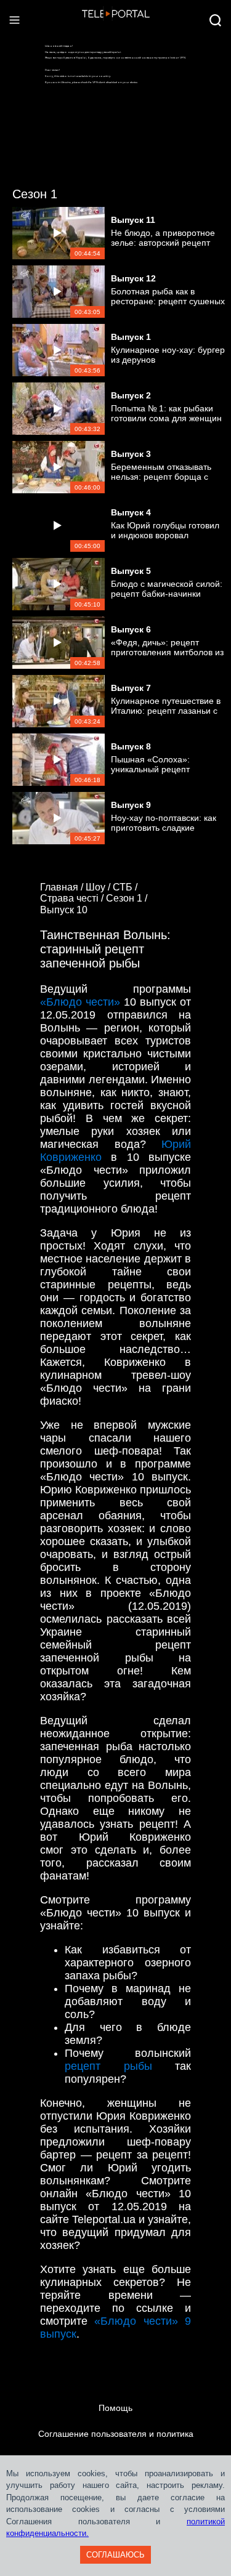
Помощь (115, 2408)
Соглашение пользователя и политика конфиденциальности (116, 2447)
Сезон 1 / (128, 898)
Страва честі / (73, 898)
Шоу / (99, 887)
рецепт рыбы (108, 2066)
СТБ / (126, 887)
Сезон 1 (35, 194)
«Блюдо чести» (80, 1002)
